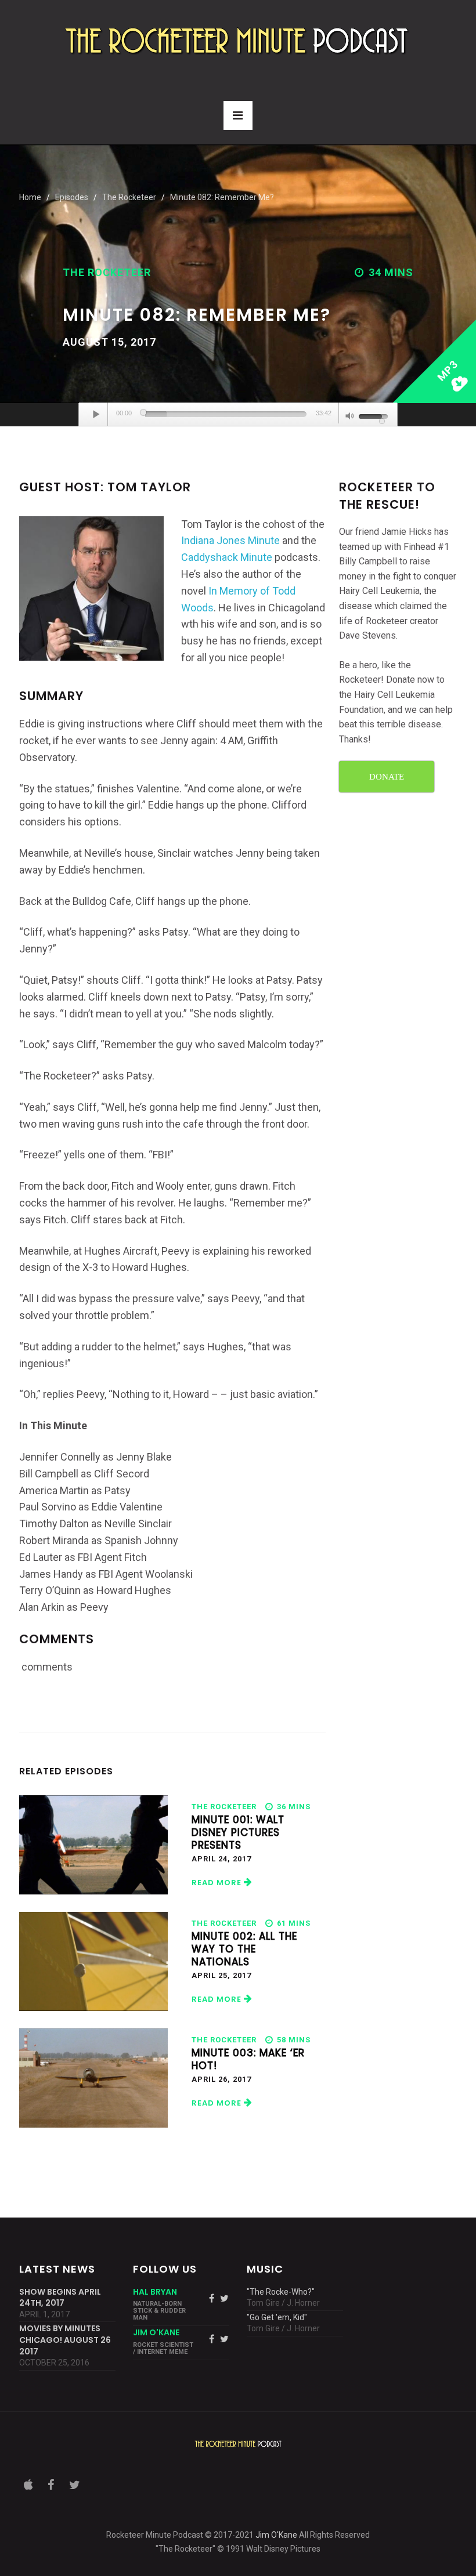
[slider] (226, 414)
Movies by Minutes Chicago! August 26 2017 (65, 2340)
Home (30, 197)
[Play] (96, 414)
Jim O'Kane (276, 2535)
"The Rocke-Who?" (281, 2292)
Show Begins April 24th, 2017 (60, 2298)
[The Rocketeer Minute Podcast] (238, 40)
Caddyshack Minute (227, 557)
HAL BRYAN (155, 2292)
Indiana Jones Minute (230, 540)
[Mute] (350, 417)
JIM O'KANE (156, 2332)
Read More (218, 1883)
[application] (238, 415)
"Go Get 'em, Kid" (277, 2317)
